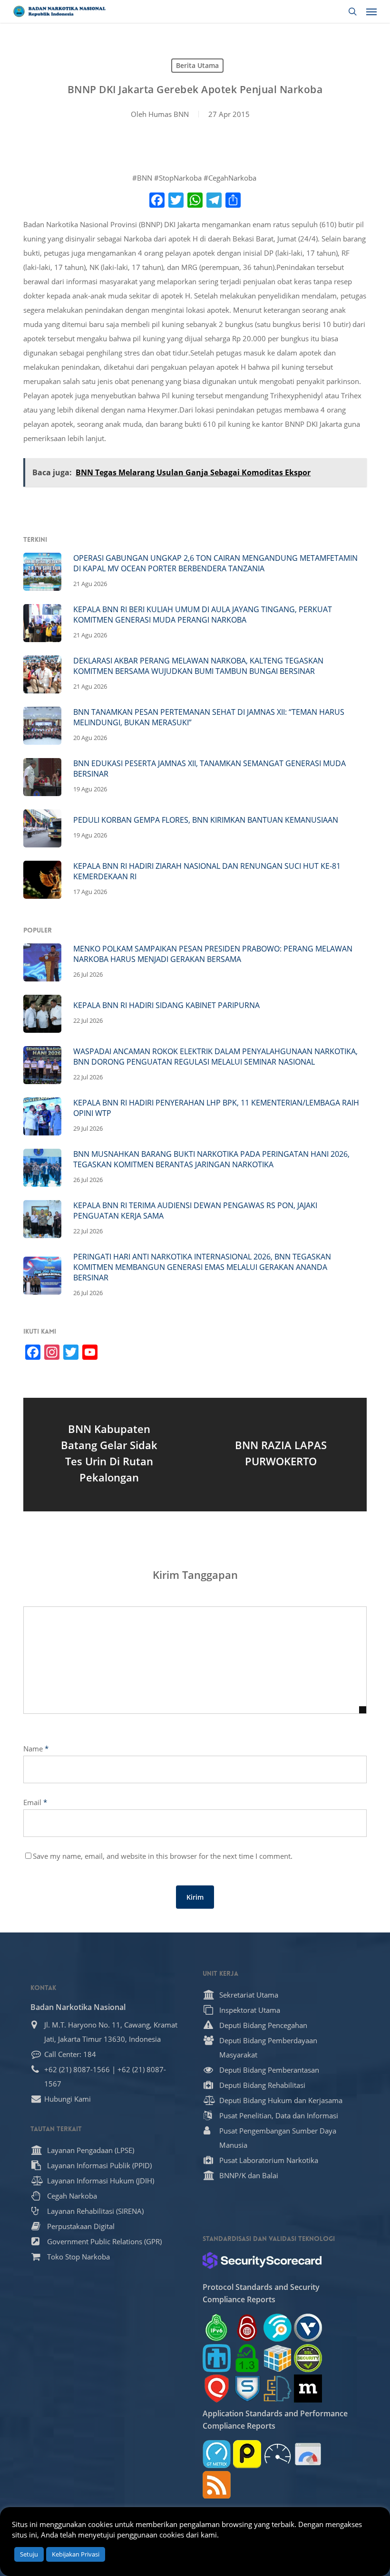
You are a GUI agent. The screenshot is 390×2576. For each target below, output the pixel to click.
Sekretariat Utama (249, 1995)
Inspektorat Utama (250, 2010)
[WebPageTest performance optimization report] (278, 2454)
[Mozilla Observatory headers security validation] (308, 2389)
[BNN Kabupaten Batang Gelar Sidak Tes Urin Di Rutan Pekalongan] (109, 1455)
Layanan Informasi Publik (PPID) (99, 2165)
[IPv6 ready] (217, 2328)
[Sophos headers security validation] (247, 2389)
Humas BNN (169, 114)
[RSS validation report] (217, 2485)
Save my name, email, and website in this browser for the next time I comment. (163, 1856)
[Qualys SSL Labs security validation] (217, 2389)
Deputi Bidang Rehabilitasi (262, 2085)
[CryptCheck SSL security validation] (308, 2358)
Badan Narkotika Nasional (78, 2007)
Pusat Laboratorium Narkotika (269, 2160)
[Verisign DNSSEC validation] (308, 2328)
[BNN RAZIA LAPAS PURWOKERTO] (281, 1455)
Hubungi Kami (68, 2099)
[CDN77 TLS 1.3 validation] (247, 2358)
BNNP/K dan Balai (249, 2175)
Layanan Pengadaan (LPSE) (91, 2150)
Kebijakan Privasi (76, 2554)
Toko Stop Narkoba (78, 2257)
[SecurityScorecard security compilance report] (262, 2260)
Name (36, 1749)
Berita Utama (197, 65)
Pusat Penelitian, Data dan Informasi (279, 2115)
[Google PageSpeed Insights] (308, 2454)
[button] (371, 11)
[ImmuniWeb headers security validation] (278, 2389)
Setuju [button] (29, 2554)
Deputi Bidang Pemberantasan (269, 2070)
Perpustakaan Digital (81, 2226)
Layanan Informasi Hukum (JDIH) (101, 2181)
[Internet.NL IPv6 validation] (278, 2328)
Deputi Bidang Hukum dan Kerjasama (281, 2100)
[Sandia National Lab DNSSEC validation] (217, 2358)
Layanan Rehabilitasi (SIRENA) (95, 2211)
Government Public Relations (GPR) (104, 2241)
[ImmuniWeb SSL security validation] (278, 2358)
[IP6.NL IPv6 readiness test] (247, 2328)
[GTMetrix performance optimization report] (217, 2454)
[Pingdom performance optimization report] (247, 2454)
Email (35, 1802)
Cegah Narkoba (72, 2196)
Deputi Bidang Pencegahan (263, 2025)
